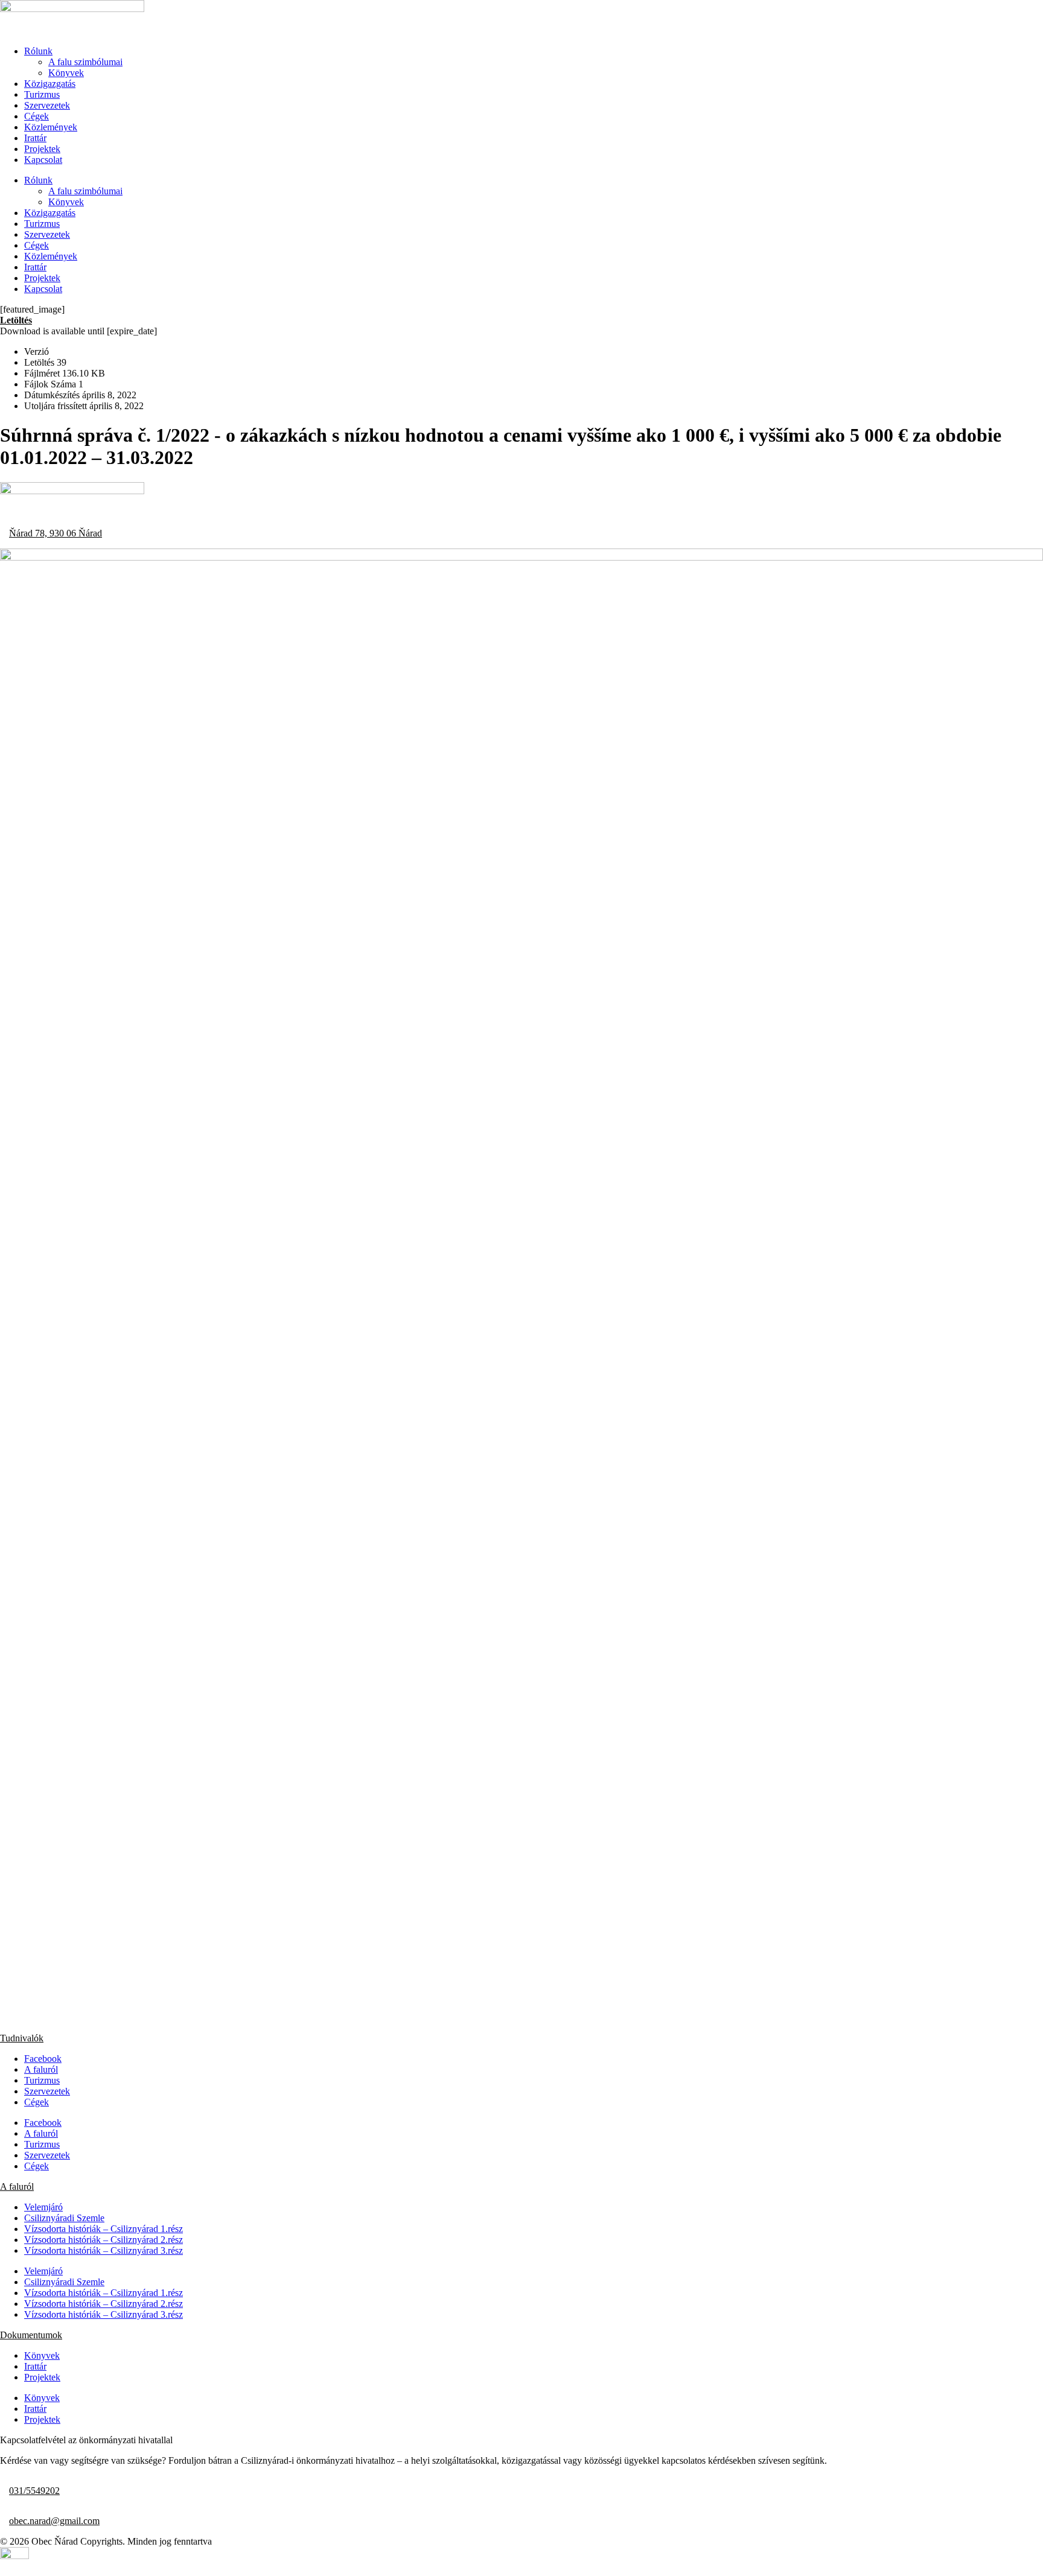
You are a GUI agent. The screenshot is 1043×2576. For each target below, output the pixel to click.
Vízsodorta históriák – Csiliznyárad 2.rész (104, 2240)
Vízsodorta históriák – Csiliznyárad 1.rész (104, 2229)
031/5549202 (34, 2491)
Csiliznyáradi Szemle (64, 2218)
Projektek (42, 149)
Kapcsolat (43, 160)
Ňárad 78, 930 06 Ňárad (56, 533)
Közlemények (51, 127)
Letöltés (16, 320)
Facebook (43, 2059)
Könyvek (66, 73)
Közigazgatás (50, 84)
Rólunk (38, 51)
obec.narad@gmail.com (54, 2521)
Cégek (37, 116)
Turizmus (42, 94)
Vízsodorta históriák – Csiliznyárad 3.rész (104, 2250)
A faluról (41, 2069)
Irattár (35, 138)
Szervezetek (47, 105)
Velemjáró (43, 2207)
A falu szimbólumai (85, 62)
